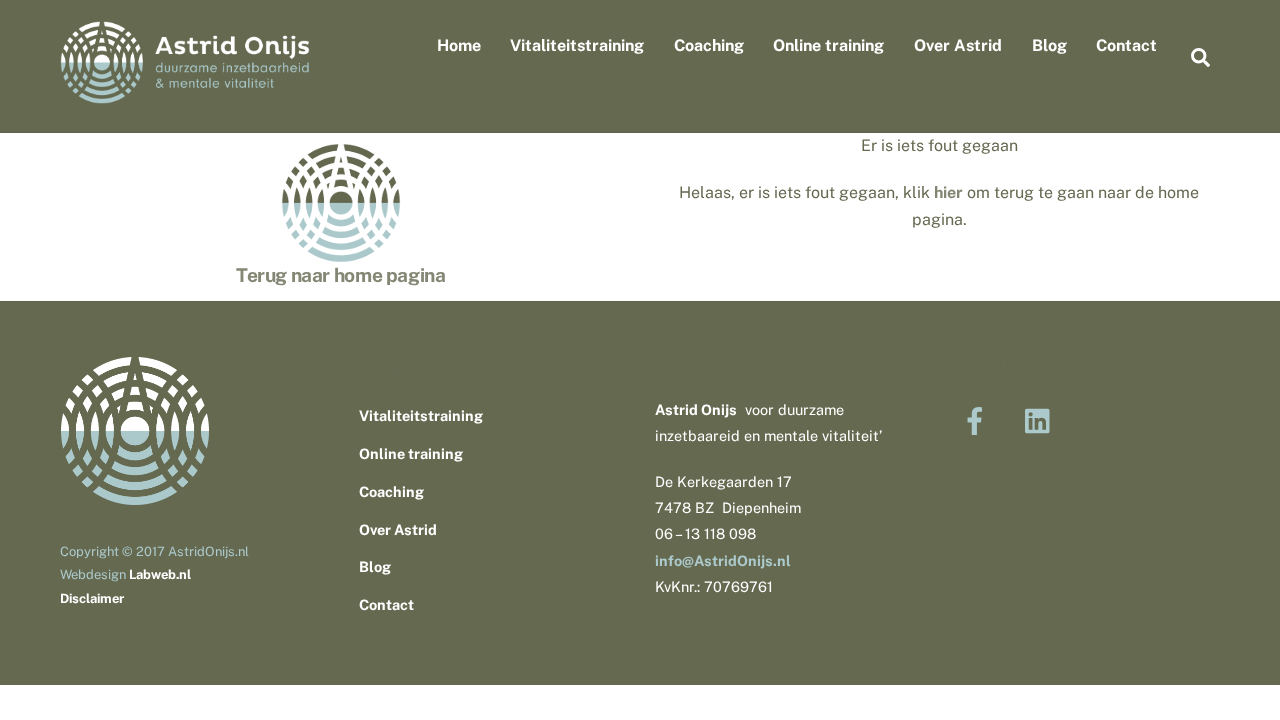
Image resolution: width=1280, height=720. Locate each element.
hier (948, 192)
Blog (1049, 45)
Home (459, 45)
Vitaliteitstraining (577, 45)
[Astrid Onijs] (185, 94)
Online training (828, 45)
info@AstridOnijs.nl (723, 560)
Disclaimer (92, 598)
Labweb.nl (160, 574)
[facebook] (978, 419)
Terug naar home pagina (341, 275)
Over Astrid (958, 45)
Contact (1126, 45)
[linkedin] (1042, 419)
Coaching (709, 45)
